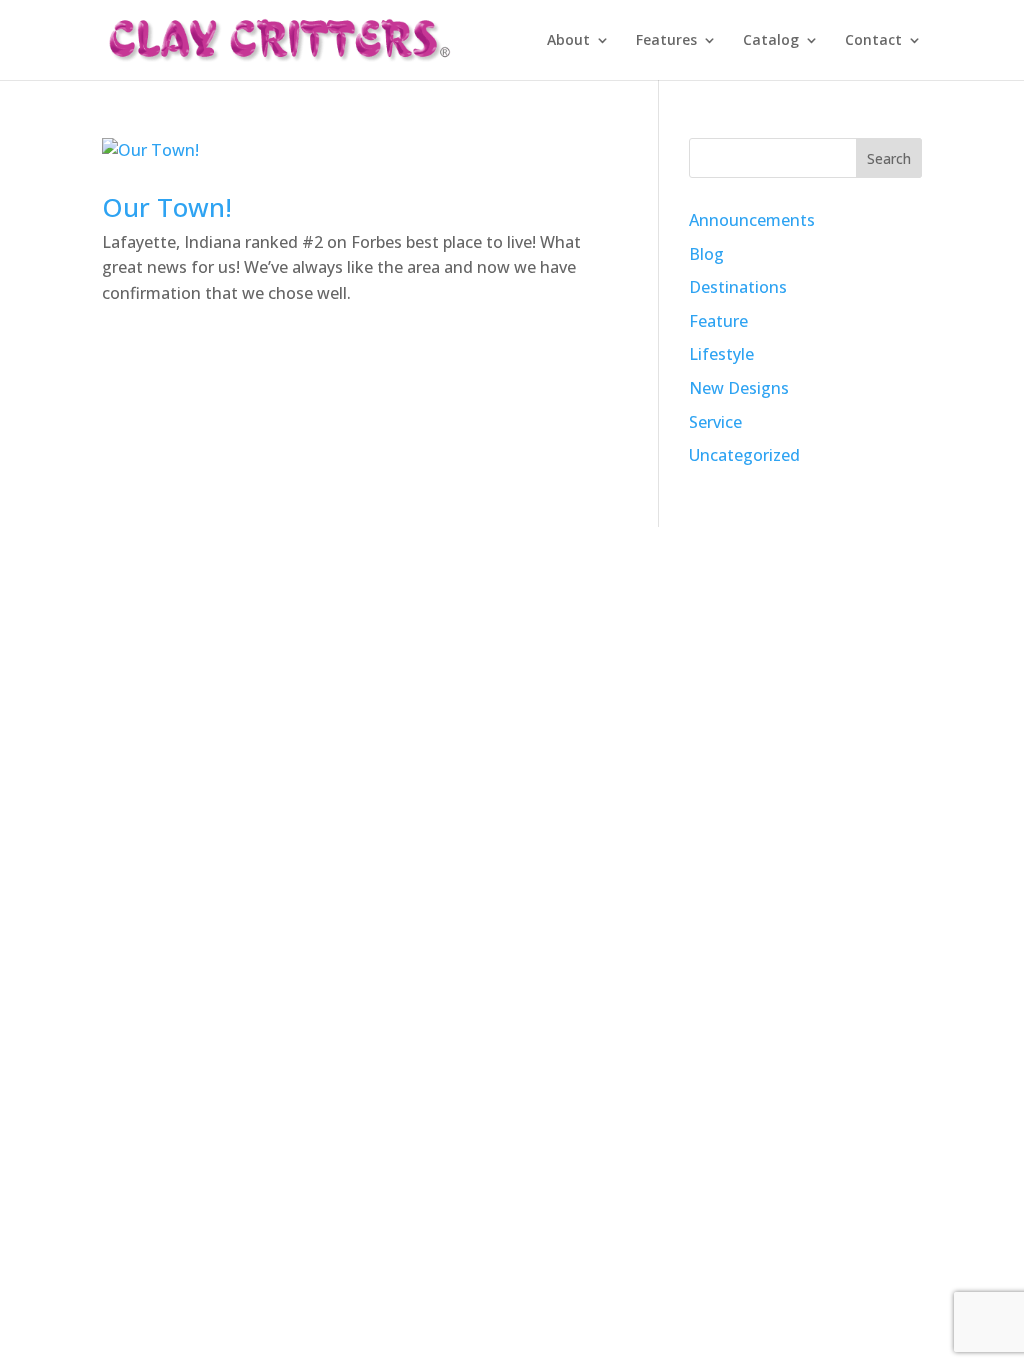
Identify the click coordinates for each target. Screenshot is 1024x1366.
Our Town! (167, 207)
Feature (718, 321)
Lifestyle (721, 354)
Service (715, 422)
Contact (873, 41)
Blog (706, 254)
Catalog (771, 41)
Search (889, 158)
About (568, 41)
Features (666, 41)
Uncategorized (744, 455)
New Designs (739, 388)
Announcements (752, 220)
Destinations (738, 287)
